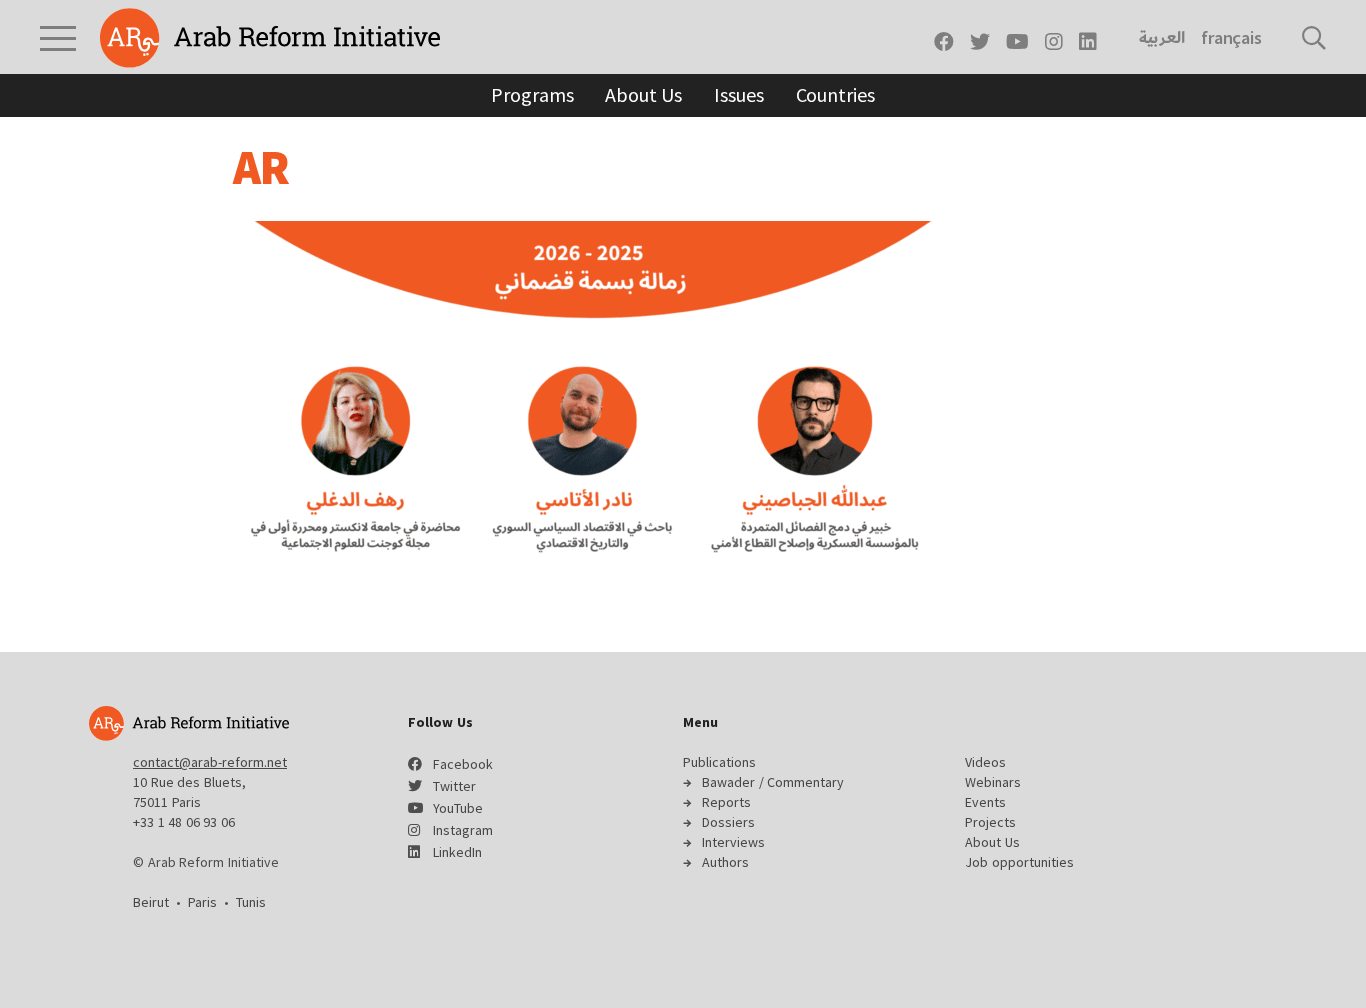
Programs (532, 94)
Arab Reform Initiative (270, 38)
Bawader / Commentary (773, 782)
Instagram (463, 830)
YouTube (458, 808)
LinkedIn (457, 852)
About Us (643, 94)
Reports (726, 802)
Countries (835, 94)
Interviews (733, 842)
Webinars (993, 782)
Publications (719, 762)
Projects (990, 822)
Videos (985, 762)
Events (985, 802)
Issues (738, 94)
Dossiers (728, 822)
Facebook (463, 764)
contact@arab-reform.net (210, 762)
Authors (725, 862)
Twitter (454, 786)
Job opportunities (1019, 862)
